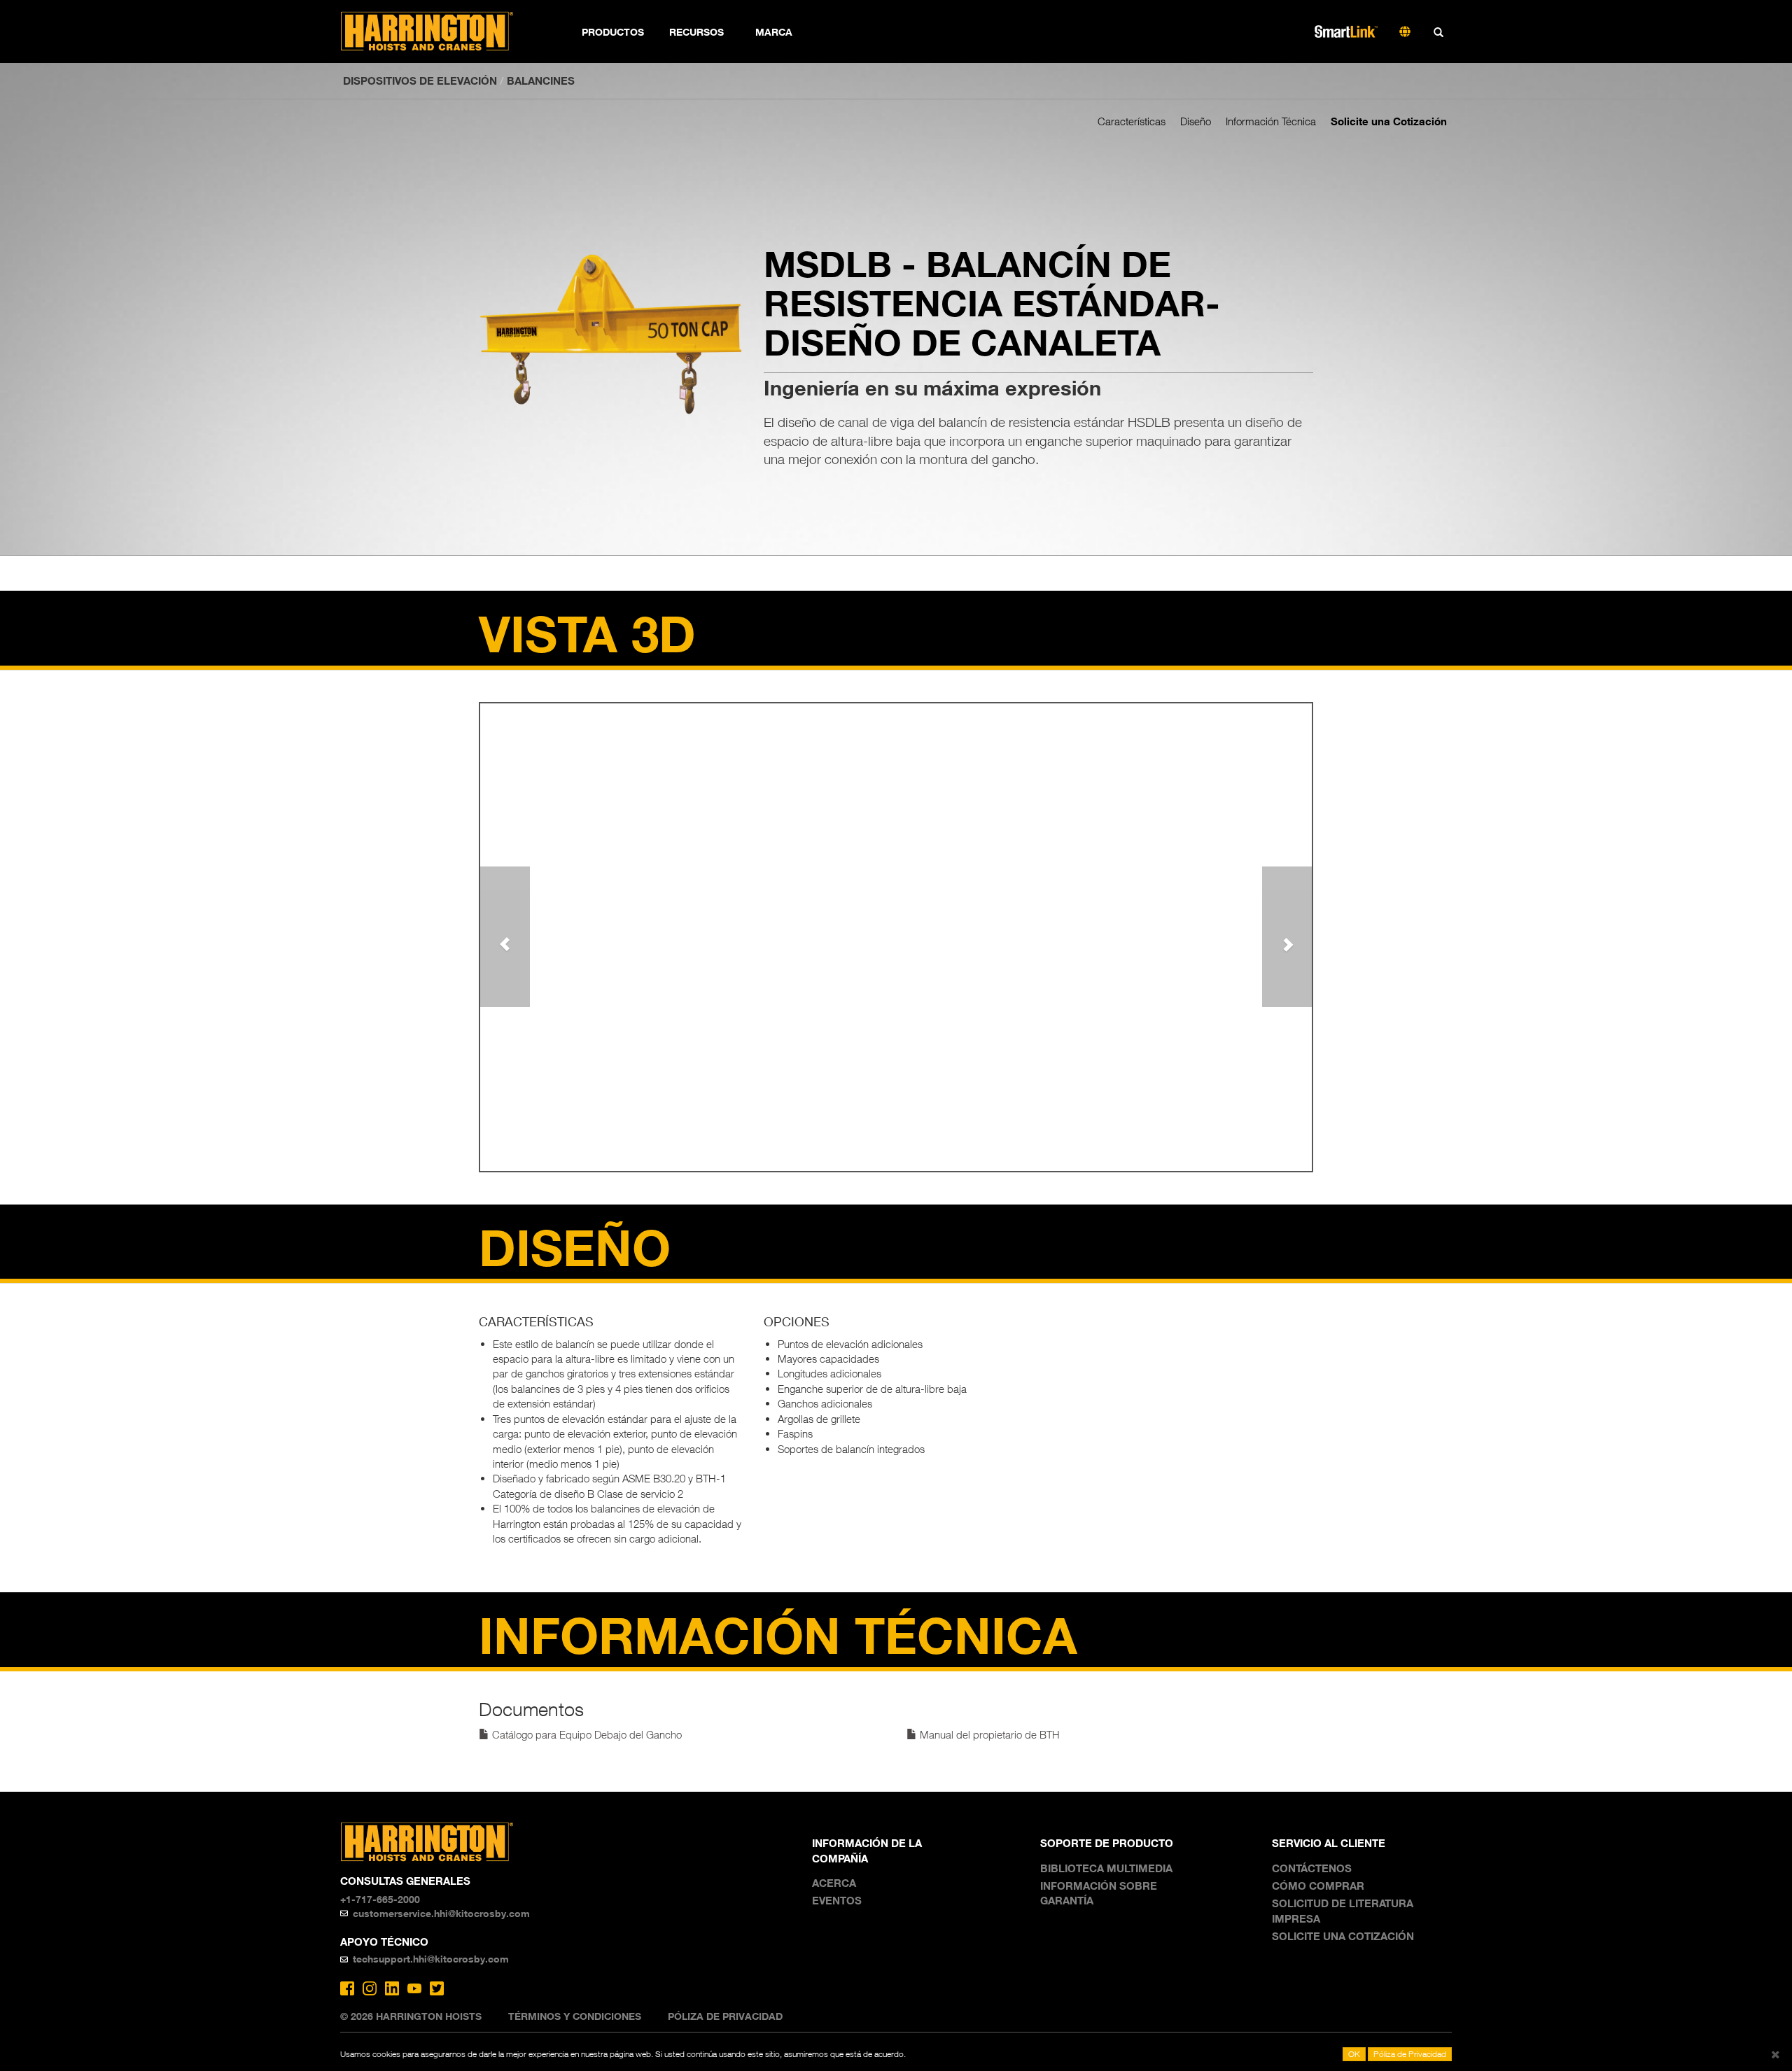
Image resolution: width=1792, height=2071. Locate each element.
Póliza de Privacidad (725, 2016)
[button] (505, 936)
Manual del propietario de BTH (988, 1734)
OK (1354, 2054)
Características (1132, 121)
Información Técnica (1271, 121)
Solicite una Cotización (1389, 121)
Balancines (541, 80)
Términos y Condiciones (575, 2016)
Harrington (436, 31)
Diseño (1196, 121)
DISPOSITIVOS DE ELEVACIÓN (420, 80)
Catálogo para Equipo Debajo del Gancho (586, 1734)
